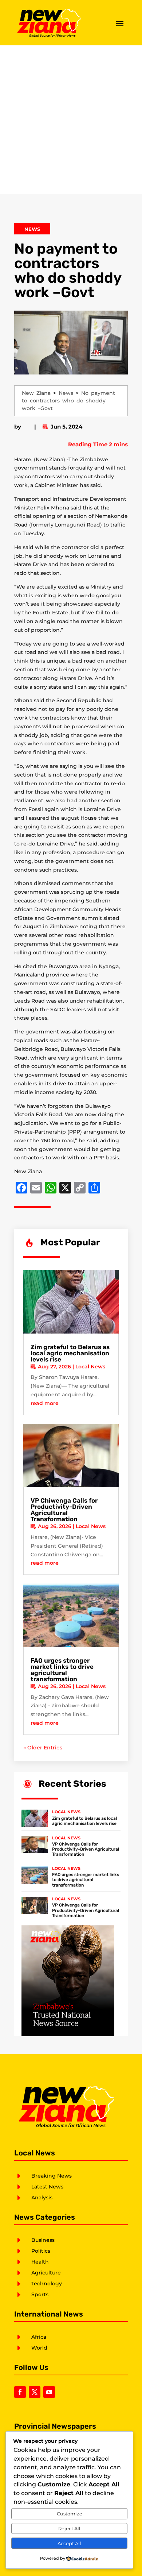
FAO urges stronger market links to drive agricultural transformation (62, 1670)
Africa (39, 2337)
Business (43, 2240)
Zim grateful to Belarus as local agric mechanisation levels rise (70, 1353)
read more (45, 1403)
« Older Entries (43, 1748)
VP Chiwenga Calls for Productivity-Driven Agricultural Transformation (64, 1510)
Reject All (69, 2528)
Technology (47, 2284)
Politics (41, 2251)
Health (40, 2262)
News (32, 229)
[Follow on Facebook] (20, 2392)
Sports (40, 2294)
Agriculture (46, 2273)
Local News (90, 1367)
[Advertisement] (71, 120)
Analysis (42, 2198)
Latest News (47, 2187)
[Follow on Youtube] (49, 2392)
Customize (70, 2514)
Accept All (69, 2543)
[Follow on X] (35, 2392)
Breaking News (52, 2176)
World (39, 2348)
